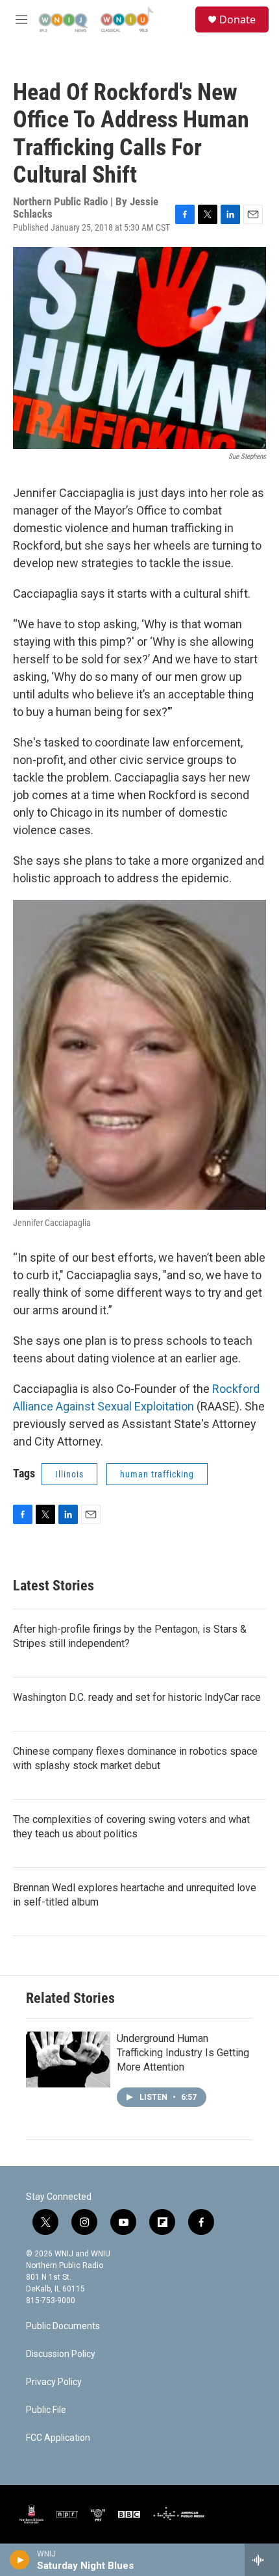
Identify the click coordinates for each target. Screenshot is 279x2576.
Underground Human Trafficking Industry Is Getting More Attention (183, 2053)
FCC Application (58, 2438)
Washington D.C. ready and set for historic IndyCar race (137, 1697)
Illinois (69, 1474)
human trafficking (157, 1474)
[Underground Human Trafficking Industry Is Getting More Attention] (68, 2060)
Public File (46, 2410)
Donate (237, 19)
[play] (20, 2560)
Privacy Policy (54, 2382)
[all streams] (262, 2560)
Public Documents (63, 2326)
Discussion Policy (61, 2354)
